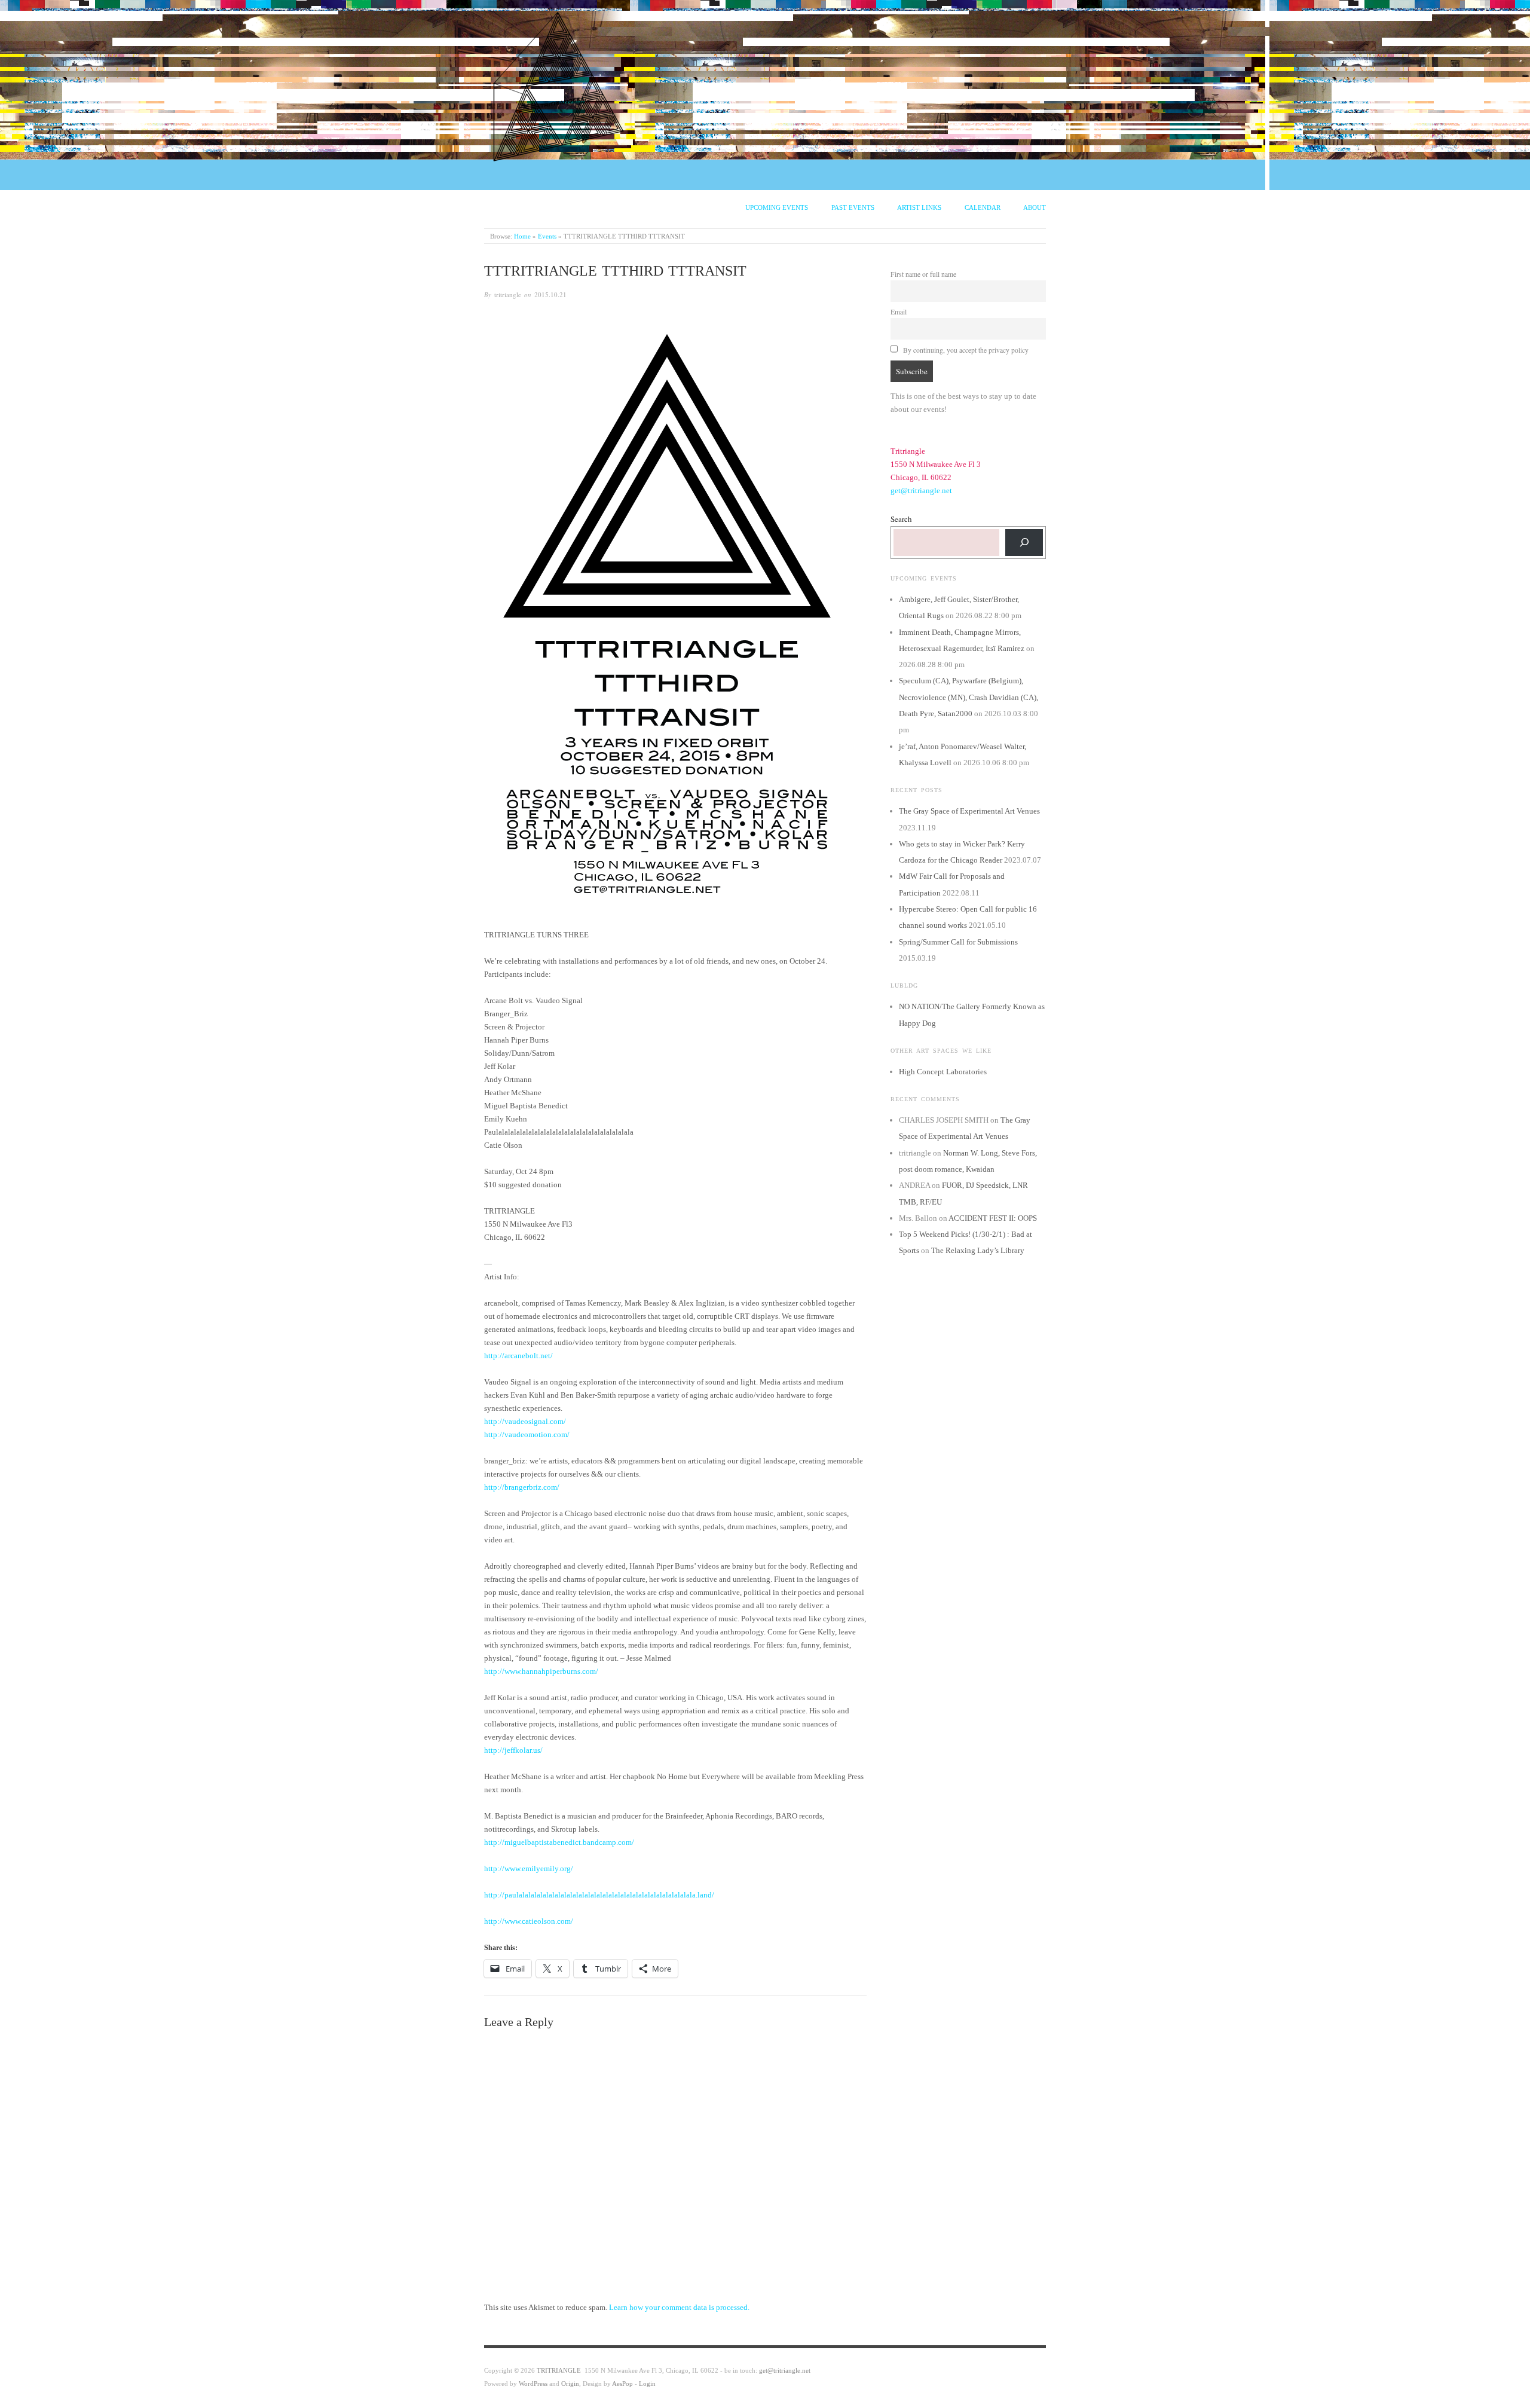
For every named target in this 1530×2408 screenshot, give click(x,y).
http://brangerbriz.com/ (522, 1487)
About (1035, 207)
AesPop (622, 2383)
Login (647, 2383)
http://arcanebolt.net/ (518, 1356)
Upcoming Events (777, 207)
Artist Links (919, 207)
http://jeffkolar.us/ (513, 1750)
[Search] (1024, 543)
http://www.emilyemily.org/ (529, 1868)
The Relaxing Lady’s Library (978, 1250)
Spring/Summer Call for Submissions (958, 942)
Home (522, 236)
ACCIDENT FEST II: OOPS (993, 1218)
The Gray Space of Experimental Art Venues (969, 811)
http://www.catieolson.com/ (529, 1921)
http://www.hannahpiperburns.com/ (541, 1671)
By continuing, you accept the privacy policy (965, 350)
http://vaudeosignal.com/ (525, 1421)
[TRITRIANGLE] (559, 84)
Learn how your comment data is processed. (679, 2307)
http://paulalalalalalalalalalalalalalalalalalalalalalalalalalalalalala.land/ (599, 1895)
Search (901, 519)
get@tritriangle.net (921, 491)
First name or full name (923, 274)
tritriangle (508, 294)
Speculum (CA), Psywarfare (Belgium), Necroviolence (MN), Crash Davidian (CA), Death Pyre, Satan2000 (969, 697)
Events (547, 236)
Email (899, 312)
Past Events (853, 207)
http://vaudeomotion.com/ (527, 1434)
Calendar (983, 207)
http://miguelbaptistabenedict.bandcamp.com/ (559, 1842)
